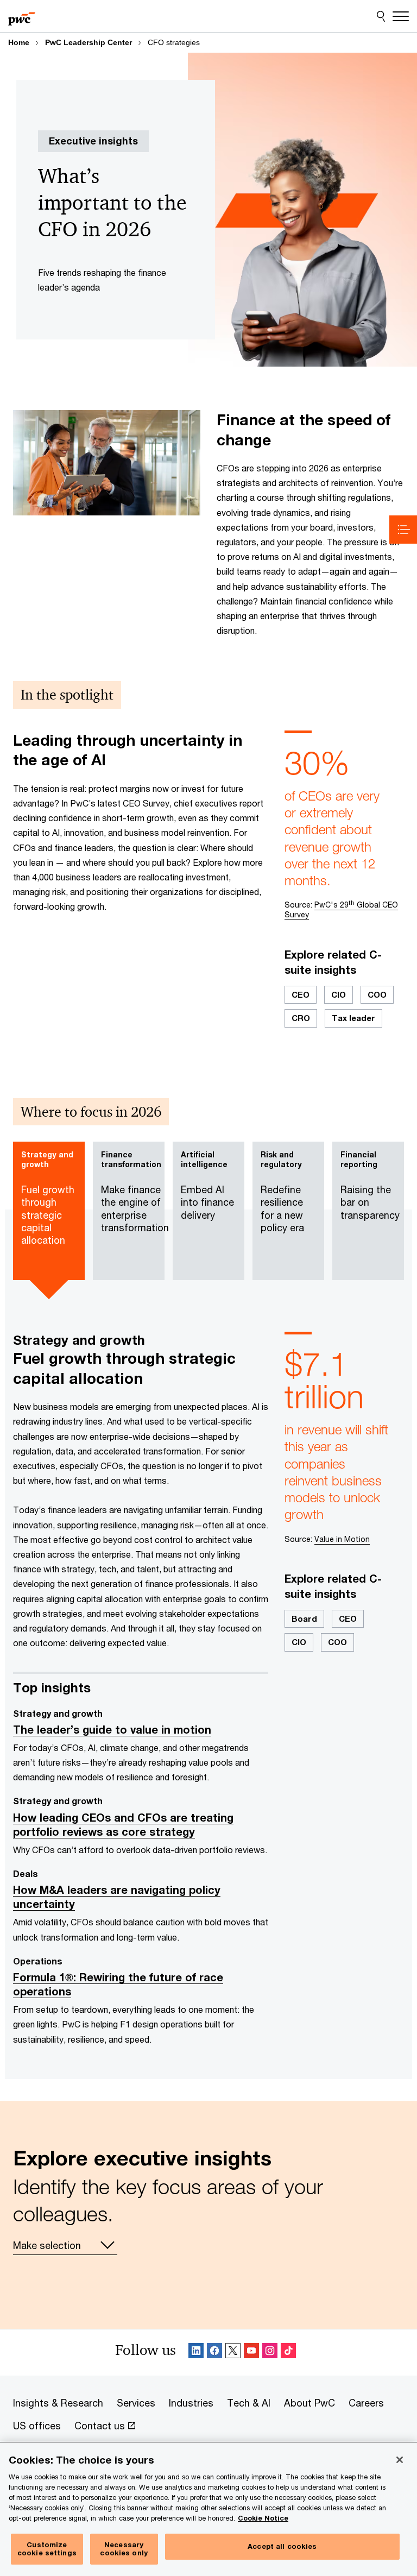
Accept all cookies (282, 2546)
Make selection (47, 2245)
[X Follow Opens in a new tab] (233, 2353)
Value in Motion (342, 1539)
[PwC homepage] (22, 16)
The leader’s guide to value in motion (112, 1730)
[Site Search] (381, 16)
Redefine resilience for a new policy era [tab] (282, 1192)
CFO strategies (174, 42)
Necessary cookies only (124, 2549)
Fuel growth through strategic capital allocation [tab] (48, 1198)
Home (19, 42)
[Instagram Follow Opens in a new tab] (270, 2353)
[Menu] (401, 16)
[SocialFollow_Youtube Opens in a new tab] (251, 2353)
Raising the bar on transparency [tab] (370, 1185)
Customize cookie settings (47, 2549)
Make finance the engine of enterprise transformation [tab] (133, 1192)
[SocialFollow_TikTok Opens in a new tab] (288, 2353)
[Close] (400, 2460)
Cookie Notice (263, 2518)
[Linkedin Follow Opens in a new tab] (196, 2353)
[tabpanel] (208, 1695)
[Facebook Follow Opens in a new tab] (214, 2353)
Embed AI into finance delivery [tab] (207, 1185)
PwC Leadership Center (89, 42)
